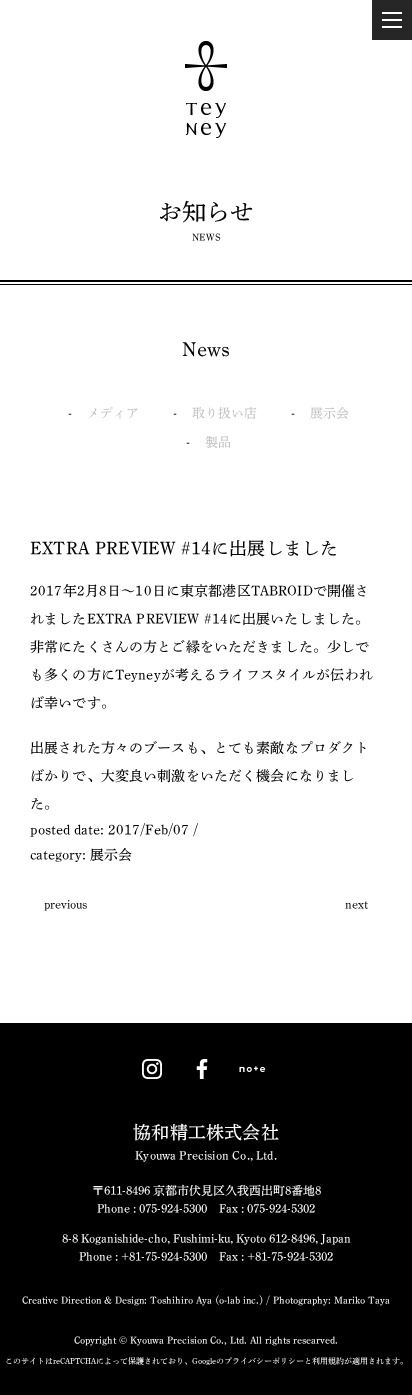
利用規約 (328, 1361)
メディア (113, 413)
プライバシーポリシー (264, 1361)
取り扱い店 (224, 413)
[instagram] (152, 1069)
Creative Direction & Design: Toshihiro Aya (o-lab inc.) (142, 1300)
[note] (252, 1069)
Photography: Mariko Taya (330, 1300)
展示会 (329, 413)
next (356, 904)
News (206, 349)
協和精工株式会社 (205, 1142)
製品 (218, 442)
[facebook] (202, 1069)
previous (65, 904)
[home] (206, 89)
